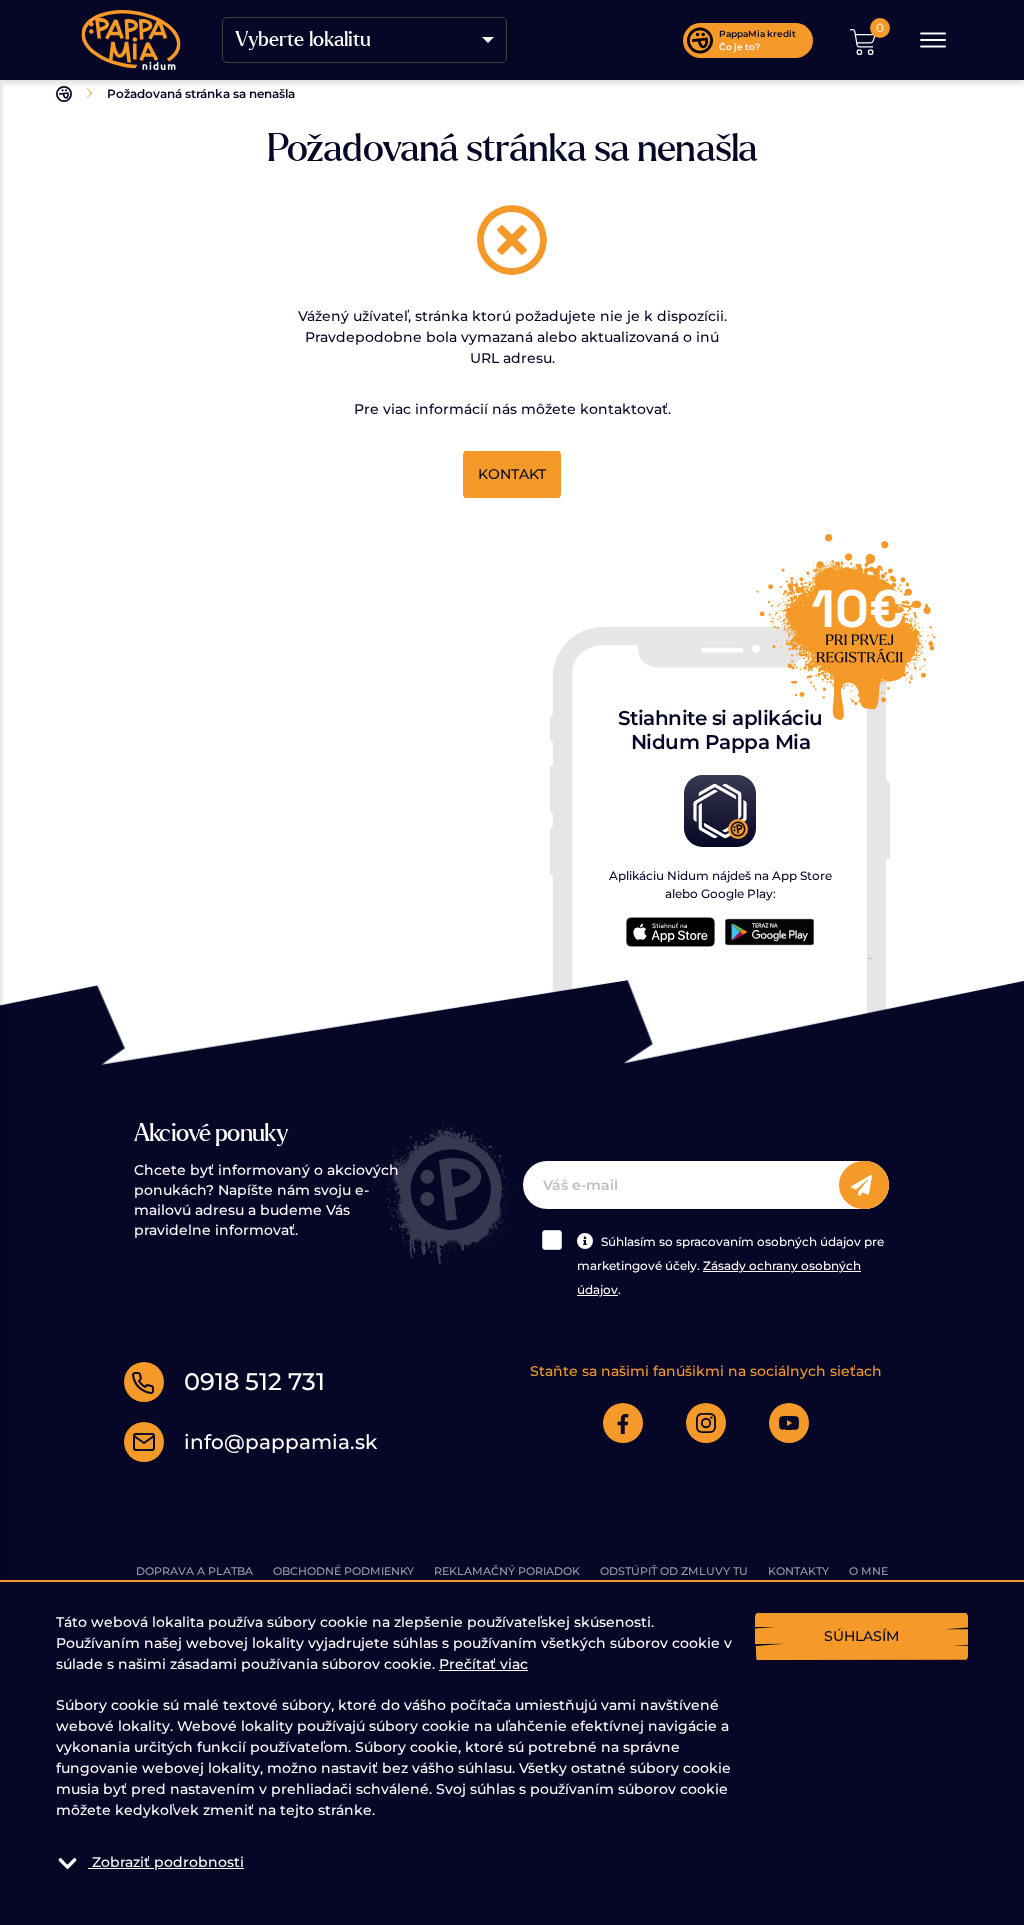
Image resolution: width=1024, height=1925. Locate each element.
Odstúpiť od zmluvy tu (674, 1571)
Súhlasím (861, 1636)
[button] (863, 40)
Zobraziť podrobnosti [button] (168, 1862)
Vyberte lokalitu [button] (303, 40)
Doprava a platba (194, 1571)
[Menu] (933, 40)
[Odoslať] (864, 1185)
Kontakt (512, 474)
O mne (868, 1571)
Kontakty (798, 1571)
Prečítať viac (483, 1664)
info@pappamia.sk (280, 1442)
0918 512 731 (254, 1381)
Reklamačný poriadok (507, 1571)
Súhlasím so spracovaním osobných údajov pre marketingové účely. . (730, 1265)
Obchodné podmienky (343, 1571)
